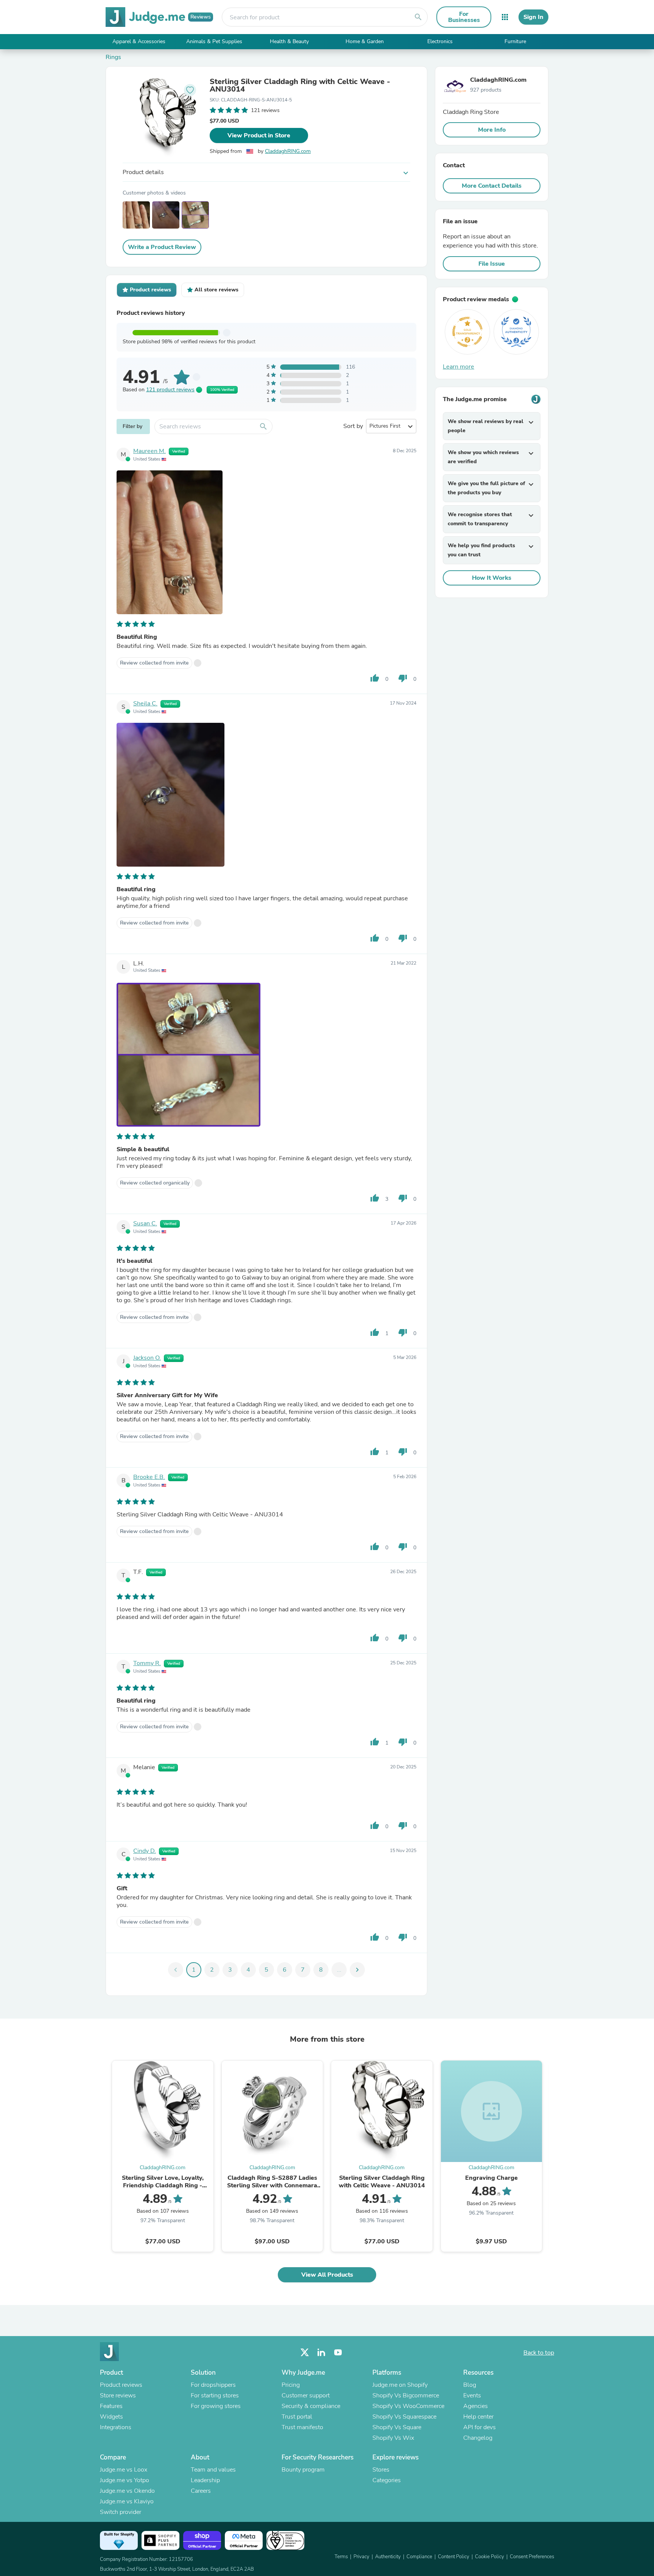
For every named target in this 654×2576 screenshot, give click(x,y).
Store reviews (118, 2395)
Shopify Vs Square (397, 2427)
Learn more (459, 367)
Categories (387, 2480)
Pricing (291, 2385)
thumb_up (375, 678)
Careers (201, 2491)
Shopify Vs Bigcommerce (406, 2395)
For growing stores (216, 2406)
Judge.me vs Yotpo (125, 2480)
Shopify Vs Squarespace (404, 2417)
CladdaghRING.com (288, 151)
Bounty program (303, 2470)
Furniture (515, 41)
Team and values (213, 2470)
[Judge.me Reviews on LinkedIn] (321, 2353)
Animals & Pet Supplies (214, 41)
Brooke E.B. (149, 1477)
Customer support (306, 2395)
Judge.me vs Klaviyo (127, 2501)
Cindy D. (145, 1851)
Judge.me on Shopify (400, 2385)
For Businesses (464, 17)
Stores (381, 2470)
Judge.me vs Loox (124, 2470)
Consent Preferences (532, 2557)
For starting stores (215, 2395)
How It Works (492, 578)
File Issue (492, 264)
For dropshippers (213, 2385)
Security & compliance (311, 2406)
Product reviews (121, 2385)
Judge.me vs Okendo (127, 2491)
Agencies (476, 2406)
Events (472, 2395)
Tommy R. (147, 1663)
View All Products (327, 2275)
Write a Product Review (162, 247)
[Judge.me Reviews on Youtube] (338, 2353)
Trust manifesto (302, 2427)
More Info (492, 130)
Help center (478, 2417)
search (418, 17)
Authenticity (388, 2557)
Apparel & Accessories (139, 41)
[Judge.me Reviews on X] (305, 2353)
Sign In (533, 17)
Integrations (116, 2427)
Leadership (205, 2480)
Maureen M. (149, 451)
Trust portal (297, 2417)
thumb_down (403, 678)
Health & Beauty (289, 41)
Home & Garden (365, 41)
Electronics (440, 41)
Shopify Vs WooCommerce (408, 2406)
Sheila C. (145, 704)
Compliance (419, 2557)
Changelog (478, 2438)
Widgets (111, 2417)
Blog (470, 2385)
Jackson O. (147, 1358)
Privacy (361, 2557)
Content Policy (454, 2557)
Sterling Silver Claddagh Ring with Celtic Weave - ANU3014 (300, 86)
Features (111, 2406)
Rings (113, 57)
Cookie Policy (490, 2557)
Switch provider (121, 2512)
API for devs (480, 2427)
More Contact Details (492, 186)
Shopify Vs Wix (393, 2438)
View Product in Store (259, 135)
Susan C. (145, 1223)
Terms (341, 2557)
